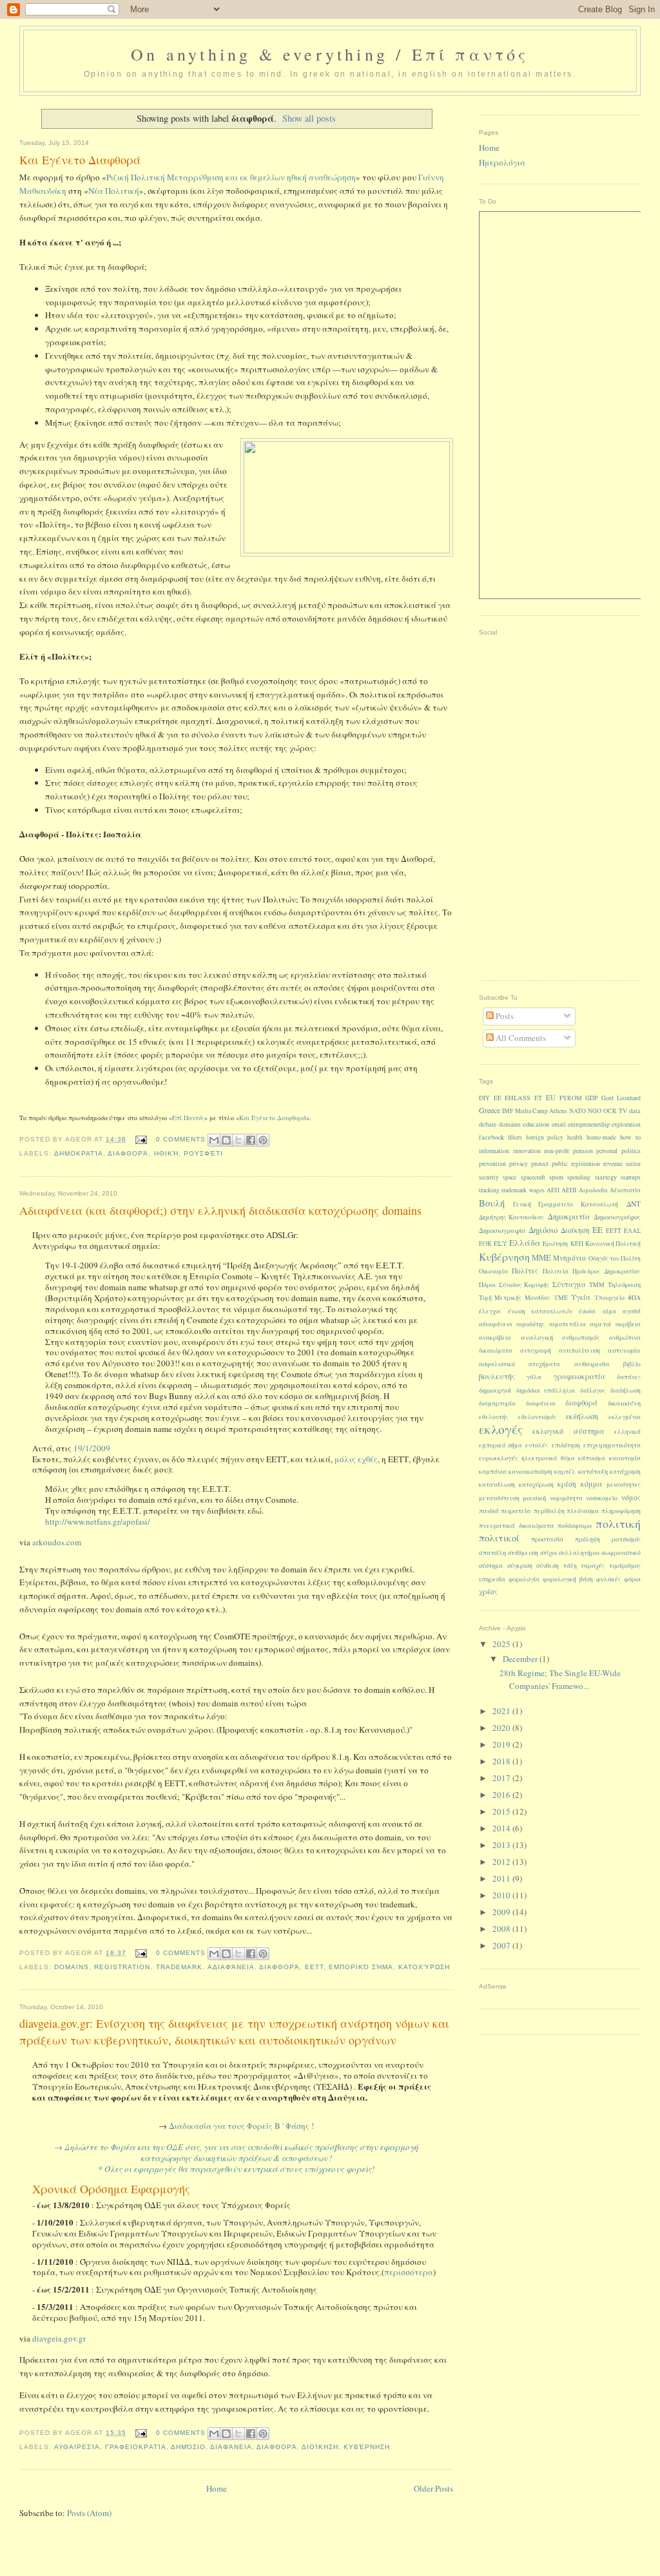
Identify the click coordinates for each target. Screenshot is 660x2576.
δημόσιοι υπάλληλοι (546, 1390)
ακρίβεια (628, 1324)
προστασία (548, 1539)
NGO (595, 1111)
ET (538, 1098)
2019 (502, 1744)
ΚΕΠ (577, 1244)
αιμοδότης (530, 1324)
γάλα (534, 1377)
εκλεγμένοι (625, 1417)
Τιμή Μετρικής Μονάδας (515, 1298)
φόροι (632, 1579)
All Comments (520, 1038)
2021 (502, 1711)
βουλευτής (497, 1376)
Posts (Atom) (89, 2513)
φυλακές (608, 1579)
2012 (502, 1862)
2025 (502, 1644)
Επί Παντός (188, 1118)
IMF (508, 1111)
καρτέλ (565, 1472)
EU (551, 1097)
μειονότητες (624, 1484)
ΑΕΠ (553, 1190)
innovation (527, 1151)
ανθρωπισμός (581, 1338)
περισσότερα (409, 2272)
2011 (502, 1878)
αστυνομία (624, 1350)
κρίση (567, 1484)
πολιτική (618, 1523)
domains (72, 1967)
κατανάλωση (497, 1484)
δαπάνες (629, 1377)
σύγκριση (520, 1566)
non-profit (557, 1151)
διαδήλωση (626, 1390)
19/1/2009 (92, 1448)
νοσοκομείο (602, 1498)
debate (488, 1124)
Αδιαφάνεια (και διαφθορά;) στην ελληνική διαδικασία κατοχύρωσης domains (220, 1210)
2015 (502, 1811)
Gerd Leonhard (621, 1098)
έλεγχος (490, 1311)
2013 (502, 1845)
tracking (489, 1190)
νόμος (631, 1497)
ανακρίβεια (495, 1338)
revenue (613, 1164)
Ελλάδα (525, 1243)
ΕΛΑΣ (632, 1231)
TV (623, 1111)
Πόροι (487, 1285)
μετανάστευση (499, 1498)
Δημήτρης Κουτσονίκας (511, 1217)
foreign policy (545, 1137)
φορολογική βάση (568, 1579)
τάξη (570, 1566)
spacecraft (533, 1177)
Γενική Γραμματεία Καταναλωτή (566, 1204)
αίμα (609, 1311)
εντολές (537, 1445)
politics (631, 1151)
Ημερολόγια (502, 162)
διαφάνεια (231, 2447)
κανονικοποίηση (530, 1472)
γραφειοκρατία (135, 2447)
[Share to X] (238, 1140)
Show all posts (309, 118)
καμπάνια (493, 1472)
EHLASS (518, 1098)
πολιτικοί (499, 1538)
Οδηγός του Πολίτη (615, 1258)
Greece (490, 1110)
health (575, 1137)
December (521, 1659)
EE (498, 1098)
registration (122, 1967)
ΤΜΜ (597, 1285)
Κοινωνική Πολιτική (613, 1244)
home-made (601, 1137)
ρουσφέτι (203, 1153)
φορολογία (524, 1579)
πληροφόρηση (621, 1511)
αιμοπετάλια (568, 1324)
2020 (502, 1728)
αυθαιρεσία (77, 2447)
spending (579, 1177)
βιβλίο (632, 1364)
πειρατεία (516, 1511)
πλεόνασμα (583, 1511)
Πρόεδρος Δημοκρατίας (607, 1271)
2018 (502, 1761)
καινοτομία (625, 1458)
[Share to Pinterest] (263, 1140)
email (559, 1124)
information (494, 1151)
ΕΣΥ (500, 1243)
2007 (502, 1945)
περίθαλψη (549, 1511)
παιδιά (489, 1511)
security (489, 1177)
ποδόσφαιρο (575, 1526)
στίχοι (548, 1553)
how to (630, 1137)
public (560, 1164)
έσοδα (587, 1311)
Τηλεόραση (624, 1284)
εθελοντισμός (537, 1417)
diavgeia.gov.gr (59, 2338)
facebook (491, 1137)
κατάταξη (593, 1471)
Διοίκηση (320, 2447)
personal (607, 1151)
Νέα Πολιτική (114, 191)
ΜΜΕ (541, 1258)
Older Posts (433, 2488)
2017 (502, 1778)
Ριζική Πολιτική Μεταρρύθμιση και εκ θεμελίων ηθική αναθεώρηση (231, 177)
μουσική (534, 1498)
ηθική (166, 1153)
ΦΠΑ (634, 1298)
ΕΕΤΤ (314, 1967)
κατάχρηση (625, 1472)
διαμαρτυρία (497, 1403)
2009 (502, 1912)
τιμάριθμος (625, 1566)
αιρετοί (600, 1324)
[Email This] (214, 1140)
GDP (591, 1098)
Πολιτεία (556, 1271)
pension (583, 1151)
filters (515, 1137)
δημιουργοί (495, 1390)
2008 (502, 1929)
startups (631, 1177)
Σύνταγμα (569, 1284)
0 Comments (181, 1139)
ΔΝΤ (634, 1204)
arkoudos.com (57, 1542)
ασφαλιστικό (497, 1364)
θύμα (568, 1458)
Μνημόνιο (569, 1258)
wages (537, 1190)
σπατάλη (492, 1552)
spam (556, 1177)
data (635, 1111)
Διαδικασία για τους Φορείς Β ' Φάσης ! (241, 2126)
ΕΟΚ (485, 1244)
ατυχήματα (544, 1364)
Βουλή (492, 1203)
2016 (502, 1795)
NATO (577, 1111)
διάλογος (593, 1390)
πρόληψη (587, 1539)
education (536, 1124)
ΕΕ (597, 1230)
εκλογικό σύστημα (568, 1431)
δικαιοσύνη (624, 1403)
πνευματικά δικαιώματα (517, 1525)
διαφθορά (128, 1153)
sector (633, 1164)
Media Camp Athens (541, 1111)
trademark (179, 1967)
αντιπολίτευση (579, 1350)
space (510, 1177)
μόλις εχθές (356, 1459)
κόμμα (592, 1484)
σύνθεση (548, 1566)
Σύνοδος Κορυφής (524, 1285)
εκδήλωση (582, 1416)
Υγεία (581, 1297)
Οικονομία (493, 1271)
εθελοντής (493, 1417)
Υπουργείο (609, 1298)
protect (540, 1164)
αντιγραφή (536, 1350)
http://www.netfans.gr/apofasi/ (98, 1522)
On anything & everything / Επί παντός (330, 54)
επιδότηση (566, 1445)
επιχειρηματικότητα (612, 1445)
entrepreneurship (589, 1124)
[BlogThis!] (226, 1140)
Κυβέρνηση (367, 2447)
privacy (519, 1164)
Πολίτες (525, 1271)
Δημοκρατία (79, 1153)
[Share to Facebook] (251, 1140)
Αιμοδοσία (593, 1190)
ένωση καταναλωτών (540, 1311)
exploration (626, 1124)
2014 (502, 1828)
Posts (504, 1016)
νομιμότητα (566, 1498)
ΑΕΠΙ (569, 1190)
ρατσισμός (626, 1539)
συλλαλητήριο (579, 1553)
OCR (610, 1111)
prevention (492, 1164)
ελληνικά (627, 1432)
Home (217, 2488)
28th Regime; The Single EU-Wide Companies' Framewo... (560, 1679)
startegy (606, 1177)
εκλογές (501, 1429)
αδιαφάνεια (231, 1967)
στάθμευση (523, 1553)
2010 (502, 1895)
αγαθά (632, 1311)
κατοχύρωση (424, 1967)
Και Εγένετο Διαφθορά (80, 160)
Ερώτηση (555, 1244)
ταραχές (593, 1566)
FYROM (571, 1098)
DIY (484, 1098)
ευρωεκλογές (499, 1458)
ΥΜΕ (561, 1298)
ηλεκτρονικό (539, 1458)
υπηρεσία (492, 1579)
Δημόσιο (188, 2447)
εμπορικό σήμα (361, 1967)
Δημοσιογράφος (617, 1217)
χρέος (488, 1591)
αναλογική (537, 1337)
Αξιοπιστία (625, 1190)
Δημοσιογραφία (502, 1230)
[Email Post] (140, 1139)
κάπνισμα (592, 1458)
